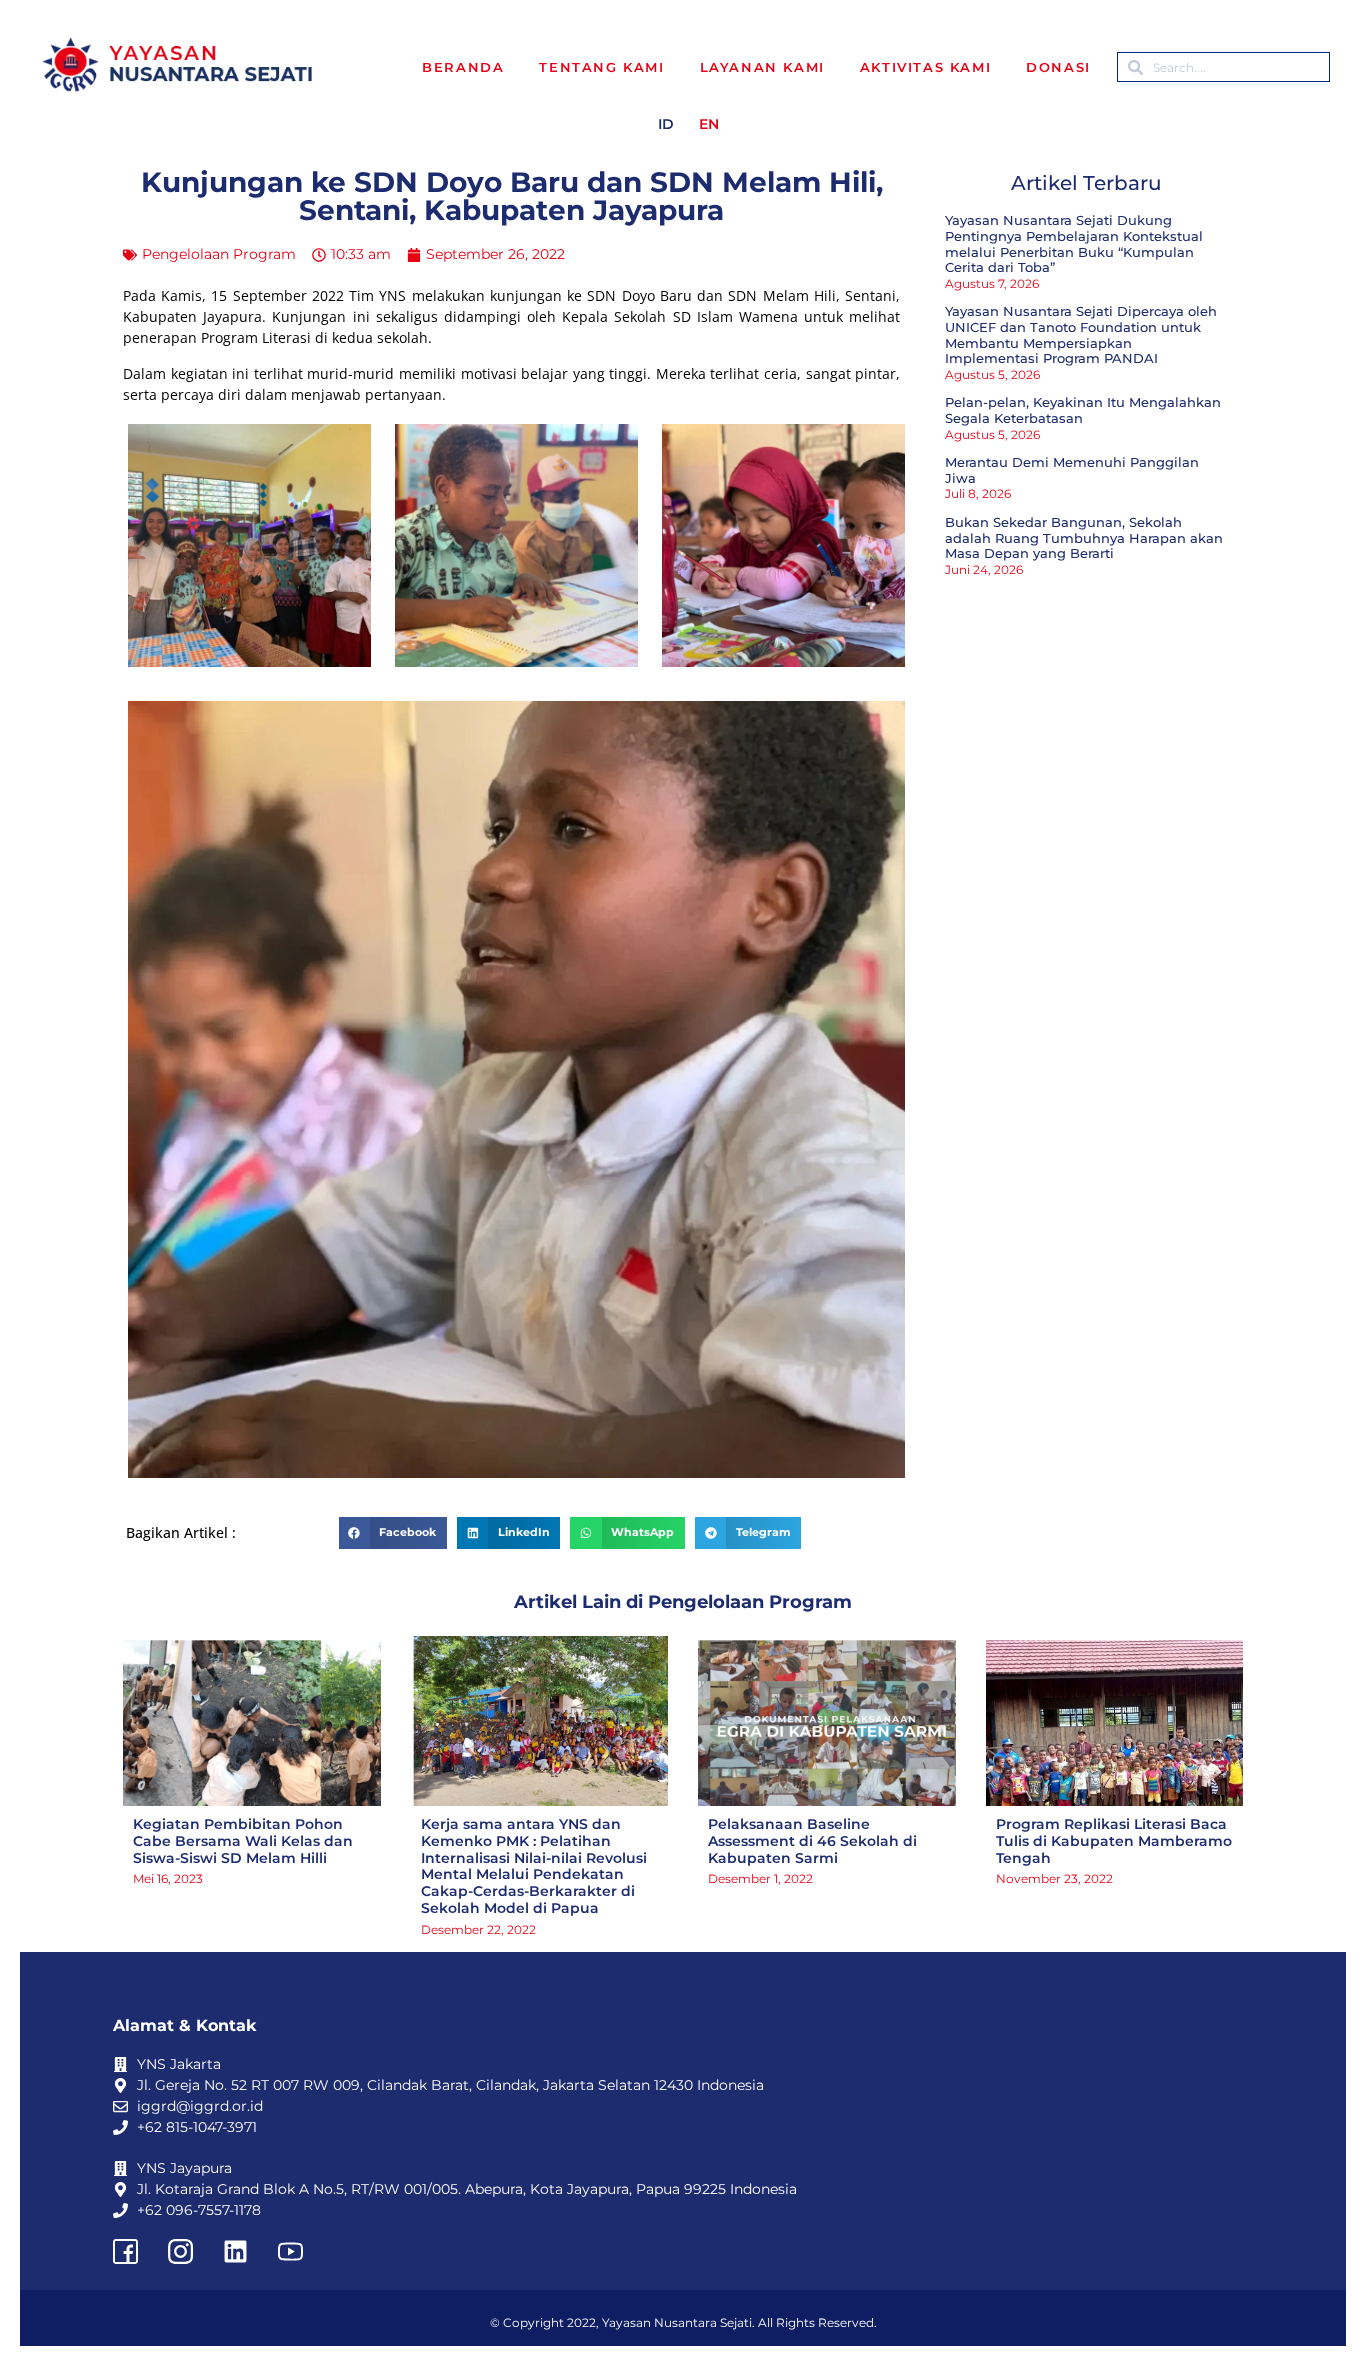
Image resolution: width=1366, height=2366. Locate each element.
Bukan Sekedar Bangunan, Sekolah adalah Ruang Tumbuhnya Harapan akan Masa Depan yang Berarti (1084, 537)
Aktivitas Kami (925, 67)
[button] (393, 1533)
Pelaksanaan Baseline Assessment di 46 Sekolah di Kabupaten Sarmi (812, 1841)
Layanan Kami (762, 67)
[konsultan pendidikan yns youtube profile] (290, 2251)
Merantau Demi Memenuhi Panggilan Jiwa (1072, 470)
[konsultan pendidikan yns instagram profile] (180, 2251)
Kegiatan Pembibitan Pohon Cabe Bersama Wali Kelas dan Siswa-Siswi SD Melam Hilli (243, 1841)
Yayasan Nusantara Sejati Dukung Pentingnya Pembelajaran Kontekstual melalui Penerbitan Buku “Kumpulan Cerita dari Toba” (1074, 243)
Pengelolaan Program (219, 254)
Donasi (1058, 67)
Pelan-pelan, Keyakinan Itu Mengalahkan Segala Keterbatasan (1083, 410)
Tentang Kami (601, 67)
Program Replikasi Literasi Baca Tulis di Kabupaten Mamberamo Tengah (1114, 1841)
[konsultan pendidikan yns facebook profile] (125, 2251)
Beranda (463, 67)
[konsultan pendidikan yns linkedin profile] (235, 2251)
